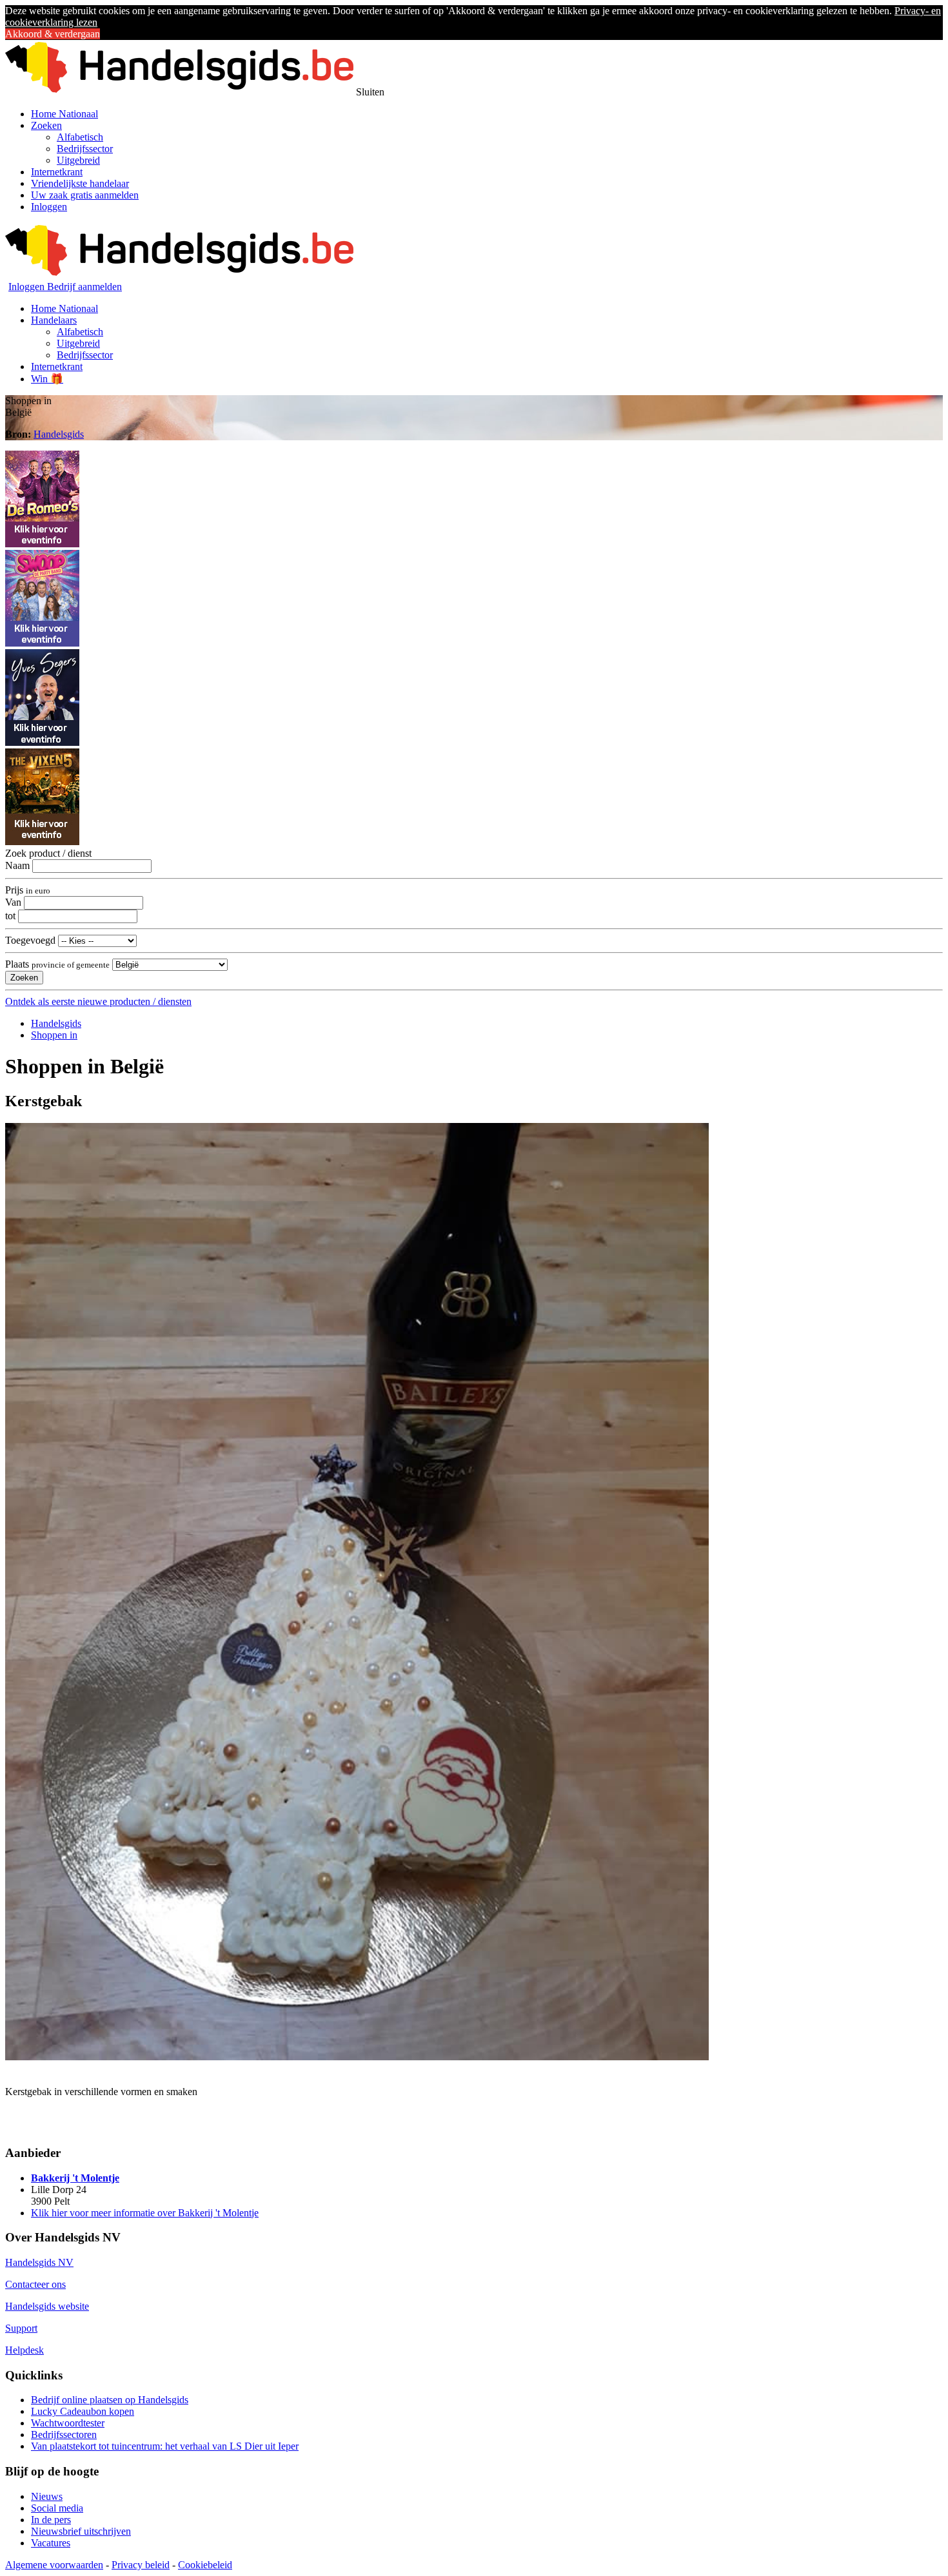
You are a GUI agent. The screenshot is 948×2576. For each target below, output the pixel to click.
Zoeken (46, 125)
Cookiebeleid (205, 2565)
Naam (17, 865)
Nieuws (47, 2496)
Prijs (28, 890)
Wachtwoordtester (68, 2423)
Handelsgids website (47, 2306)
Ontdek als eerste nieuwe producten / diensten (98, 1001)
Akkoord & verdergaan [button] (53, 34)
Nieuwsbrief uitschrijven (81, 2531)
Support (21, 2328)
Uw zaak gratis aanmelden (85, 195)
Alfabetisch (80, 137)
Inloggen (49, 207)
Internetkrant (57, 172)
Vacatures (51, 2543)
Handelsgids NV (39, 2262)
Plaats (57, 964)
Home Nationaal (64, 114)
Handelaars (54, 320)
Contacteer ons (35, 2284)
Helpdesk (25, 2350)
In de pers (51, 2520)
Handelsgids (59, 434)
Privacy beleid (141, 2565)
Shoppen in (54, 1035)
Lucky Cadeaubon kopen (83, 2411)
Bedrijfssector (85, 149)
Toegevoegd (30, 940)
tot (10, 916)
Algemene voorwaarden (54, 2565)
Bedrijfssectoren (64, 2435)
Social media (57, 2508)
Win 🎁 (47, 379)
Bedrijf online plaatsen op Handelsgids (110, 2400)
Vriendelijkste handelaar (80, 183)
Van (13, 902)
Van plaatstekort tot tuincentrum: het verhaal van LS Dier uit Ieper (165, 2446)
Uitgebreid (78, 160)
